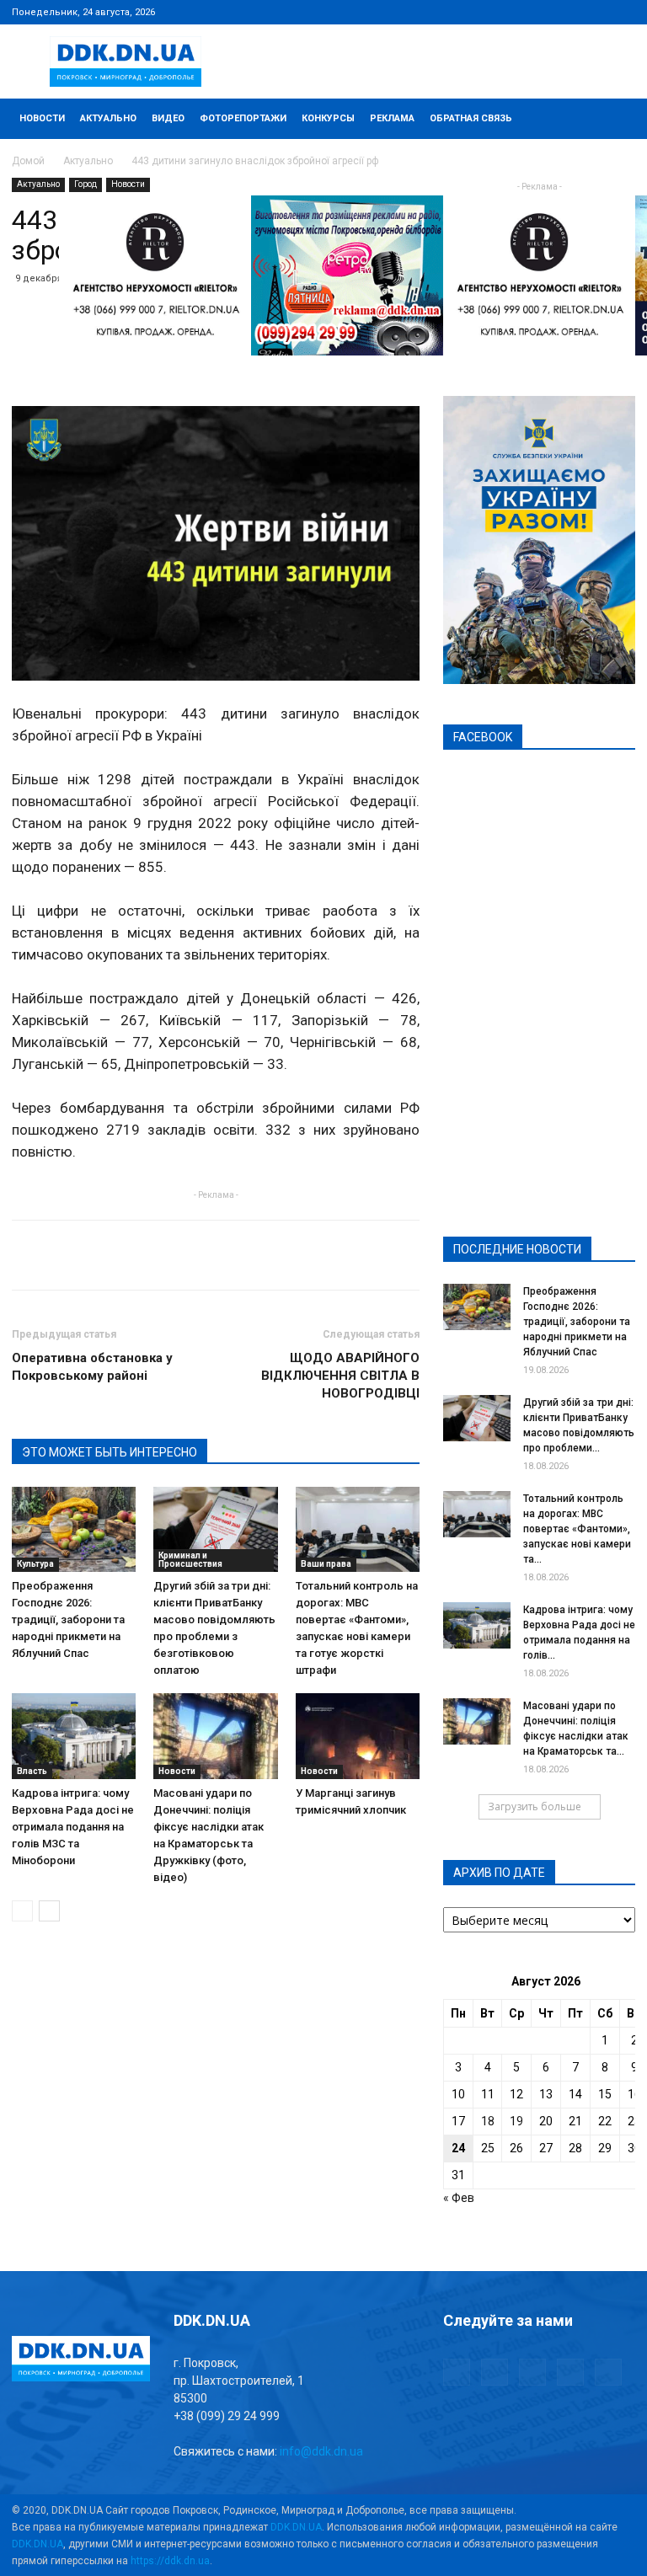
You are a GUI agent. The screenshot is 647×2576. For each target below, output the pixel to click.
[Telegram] (539, 12)
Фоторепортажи (243, 118)
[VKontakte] (595, 12)
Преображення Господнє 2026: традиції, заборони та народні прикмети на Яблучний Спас (68, 1619)
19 (516, 2121)
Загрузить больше (535, 1806)
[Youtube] (623, 12)
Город (86, 184)
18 (488, 2121)
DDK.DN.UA (296, 2527)
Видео (168, 118)
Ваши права (326, 1564)
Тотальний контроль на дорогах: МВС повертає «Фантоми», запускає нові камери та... (577, 1529)
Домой (28, 161)
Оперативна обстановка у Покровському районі (92, 1367)
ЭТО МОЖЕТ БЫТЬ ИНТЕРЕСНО (110, 1452)
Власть (32, 1771)
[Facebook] (511, 12)
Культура (35, 1564)
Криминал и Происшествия (190, 1560)
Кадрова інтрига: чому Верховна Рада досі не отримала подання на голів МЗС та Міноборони (73, 1827)
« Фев (459, 2198)
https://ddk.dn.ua (170, 2561)
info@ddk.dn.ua (321, 2451)
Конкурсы (328, 118)
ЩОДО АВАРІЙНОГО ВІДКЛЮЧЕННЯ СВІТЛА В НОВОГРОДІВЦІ (340, 1376)
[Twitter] (567, 12)
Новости (42, 118)
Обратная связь (471, 118)
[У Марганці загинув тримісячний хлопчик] (358, 1736)
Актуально (108, 118)
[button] (615, 119)
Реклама (392, 118)
